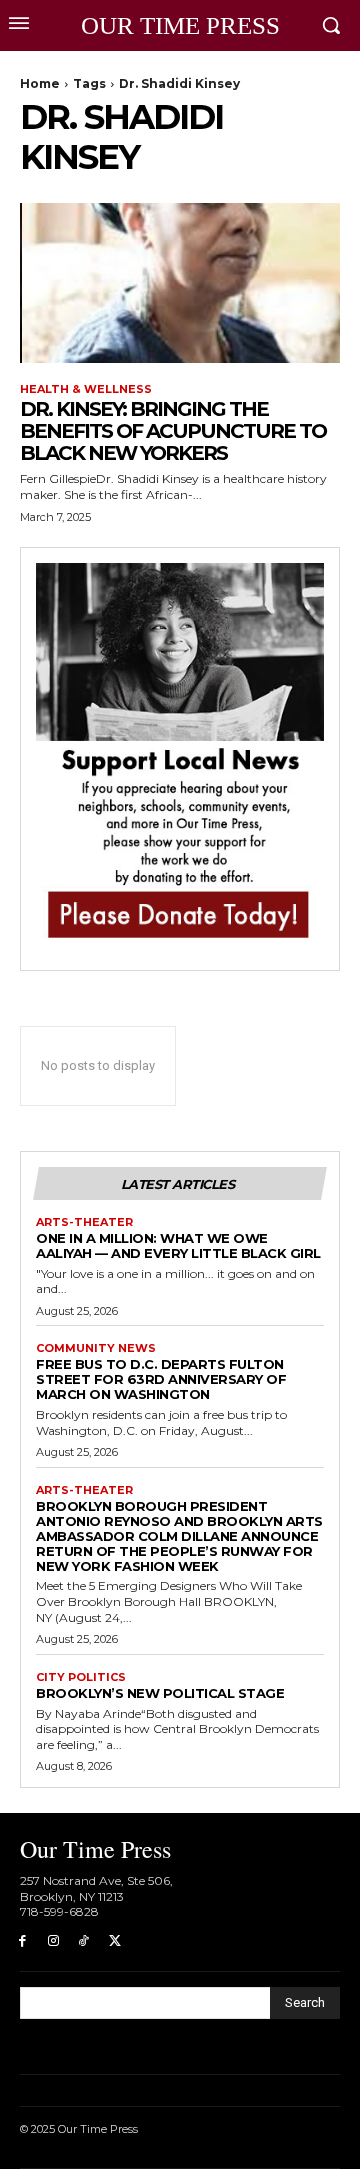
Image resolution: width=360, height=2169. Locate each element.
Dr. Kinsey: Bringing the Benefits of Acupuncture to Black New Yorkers (173, 431)
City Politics (81, 1677)
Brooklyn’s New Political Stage (160, 1693)
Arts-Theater (84, 1222)
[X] (114, 1941)
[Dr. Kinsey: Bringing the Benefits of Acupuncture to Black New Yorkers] (180, 283)
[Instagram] (53, 1941)
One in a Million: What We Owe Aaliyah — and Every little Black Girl (178, 1245)
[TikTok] (84, 1941)
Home (40, 83)
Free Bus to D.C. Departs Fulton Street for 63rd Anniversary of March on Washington (161, 1379)
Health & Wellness (86, 389)
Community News (96, 1348)
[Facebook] (22, 1941)
